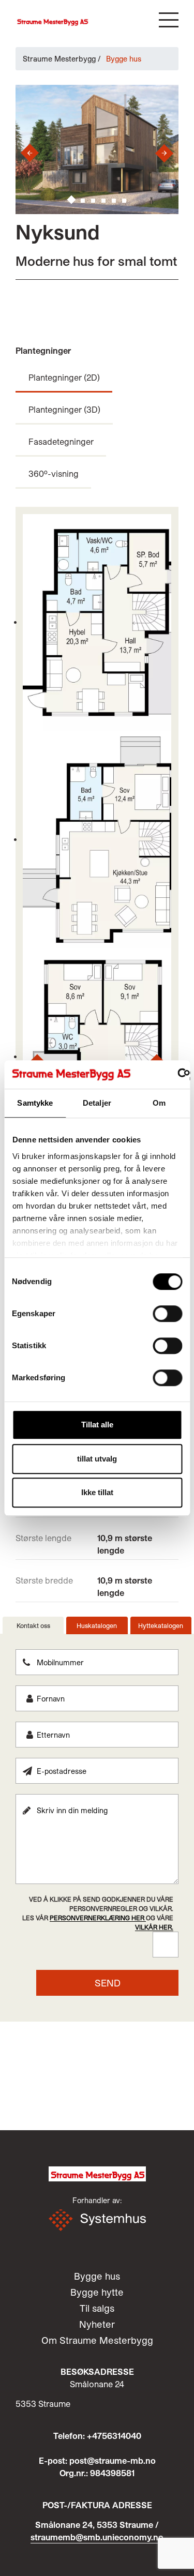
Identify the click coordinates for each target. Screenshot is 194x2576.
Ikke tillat (97, 1492)
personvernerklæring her (98, 1918)
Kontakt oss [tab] (33, 1625)
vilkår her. (154, 1927)
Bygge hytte (97, 2292)
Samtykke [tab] (35, 1103)
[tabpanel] (97, 1822)
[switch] (167, 1314)
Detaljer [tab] (97, 1103)
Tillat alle (97, 1425)
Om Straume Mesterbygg (97, 2340)
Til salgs (97, 2308)
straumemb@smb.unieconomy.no (97, 2537)
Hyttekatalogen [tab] (161, 1625)
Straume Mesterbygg (59, 59)
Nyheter (97, 2324)
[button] (169, 20)
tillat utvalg (97, 1459)
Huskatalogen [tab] (97, 1625)
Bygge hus (97, 2276)
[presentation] (26, 153)
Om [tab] (159, 1103)
